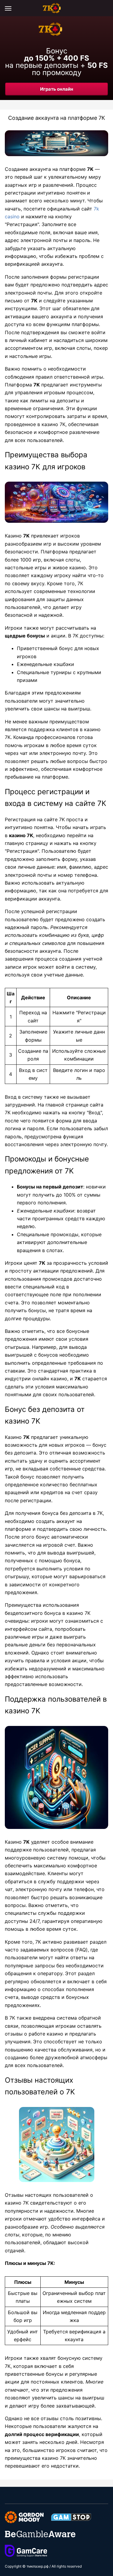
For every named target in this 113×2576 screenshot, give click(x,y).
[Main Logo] (57, 8)
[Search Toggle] (105, 8)
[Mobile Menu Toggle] (8, 8)
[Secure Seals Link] (24, 2517)
